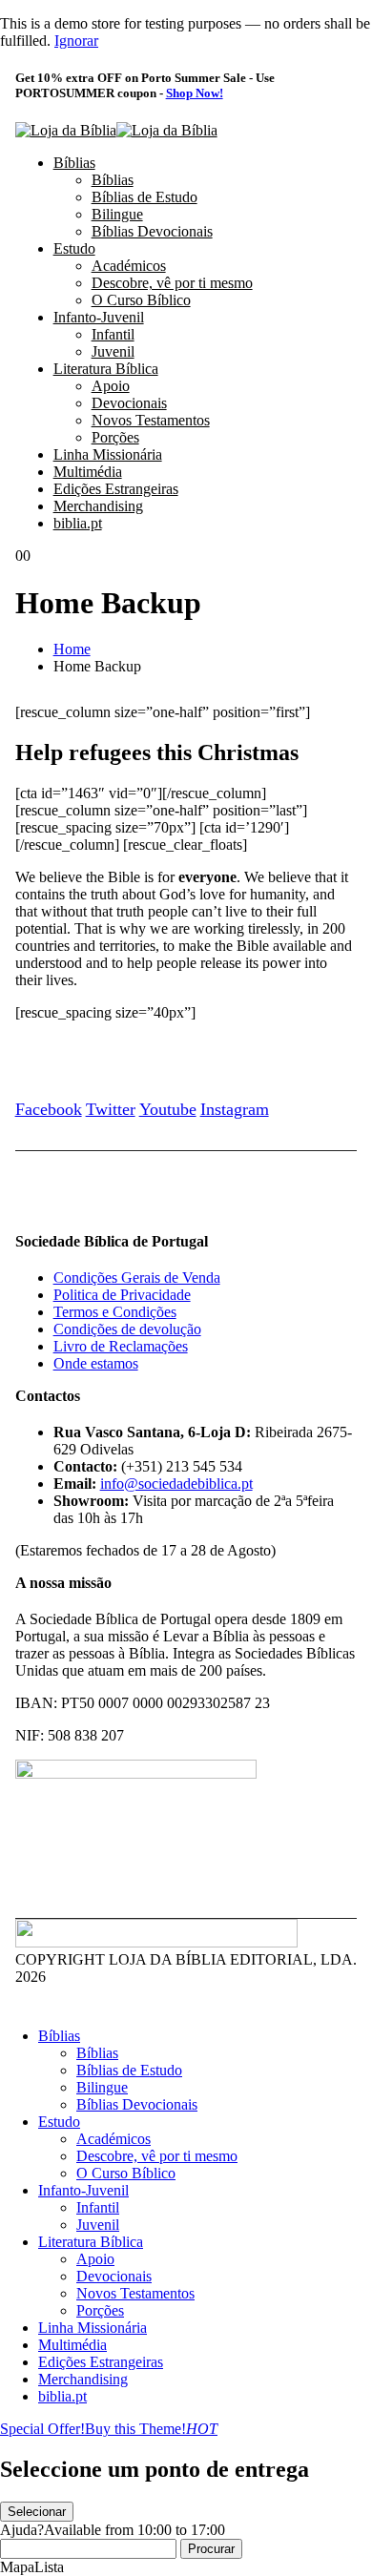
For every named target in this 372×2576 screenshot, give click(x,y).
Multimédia (88, 472)
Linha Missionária (108, 454)
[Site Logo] (116, 130)
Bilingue (117, 214)
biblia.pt (78, 523)
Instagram (235, 1109)
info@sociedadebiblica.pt (176, 1484)
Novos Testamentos (151, 420)
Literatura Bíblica (106, 369)
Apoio (111, 386)
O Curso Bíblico (141, 300)
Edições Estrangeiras (116, 489)
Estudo (74, 248)
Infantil (113, 334)
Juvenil (113, 351)
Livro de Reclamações (121, 1346)
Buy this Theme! (151, 2429)
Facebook (49, 1109)
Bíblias (74, 163)
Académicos (129, 266)
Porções (115, 437)
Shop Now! (195, 93)
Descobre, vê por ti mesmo (172, 283)
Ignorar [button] (76, 41)
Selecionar (37, 2512)
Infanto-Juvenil (99, 317)
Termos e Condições (115, 1312)
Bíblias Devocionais (152, 231)
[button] (11, 2003)
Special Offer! (42, 2429)
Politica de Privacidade (122, 1295)
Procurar (211, 2549)
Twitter (111, 1109)
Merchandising (98, 506)
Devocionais (129, 403)
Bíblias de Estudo (145, 197)
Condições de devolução (127, 1329)
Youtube (168, 1109)
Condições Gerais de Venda (137, 1278)
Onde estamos (96, 1363)
